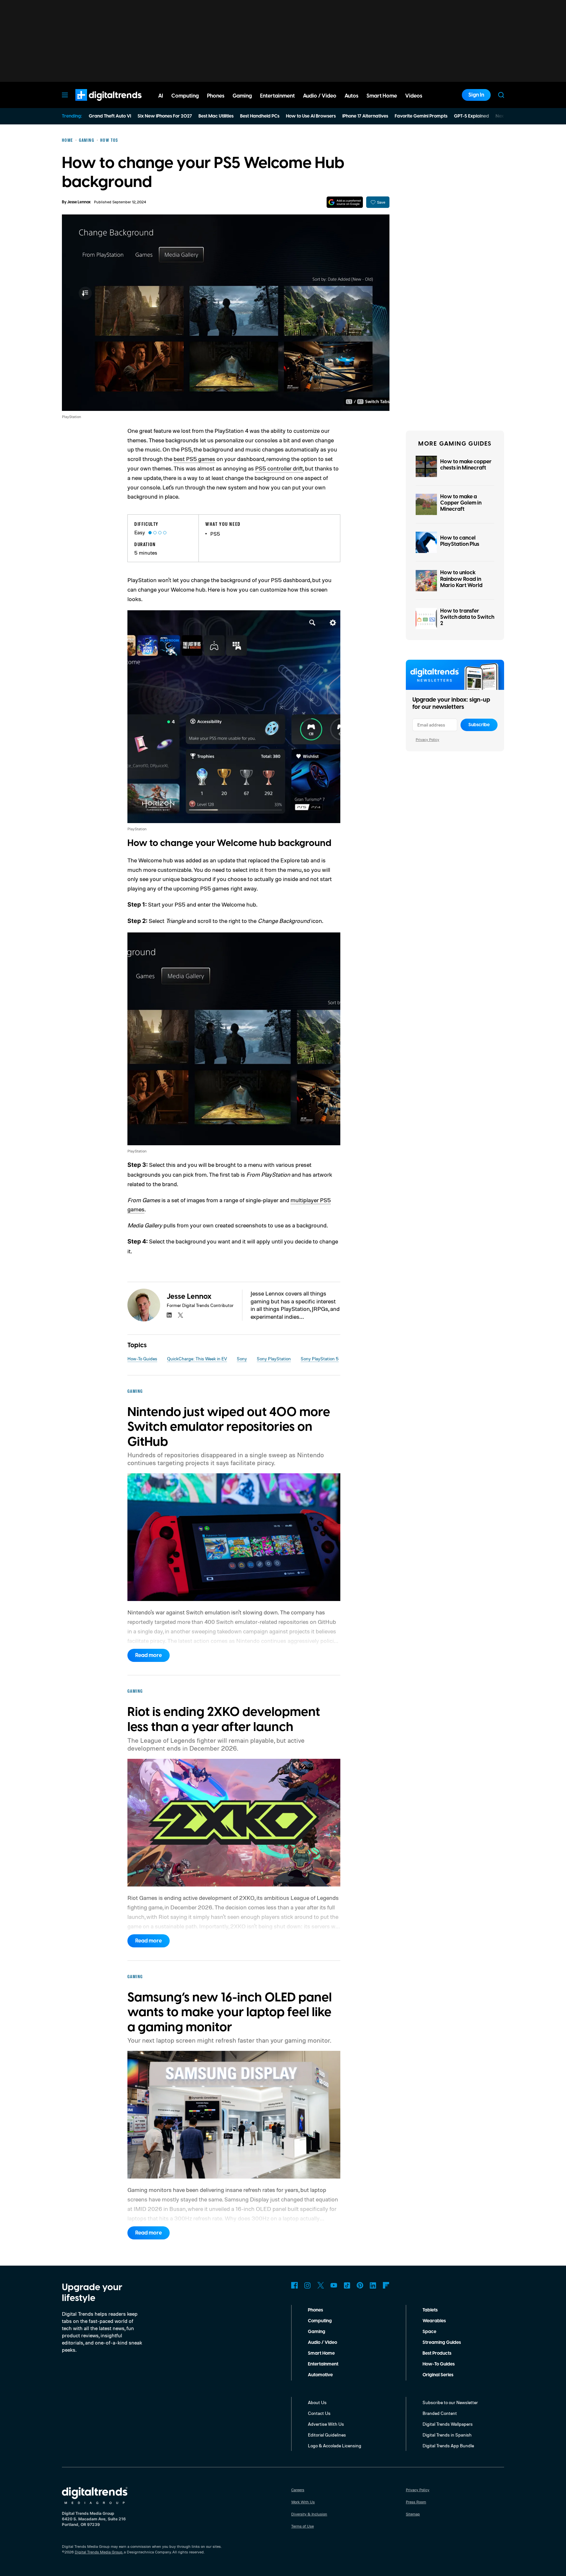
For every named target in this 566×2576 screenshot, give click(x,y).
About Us (317, 2402)
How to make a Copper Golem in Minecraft (461, 503)
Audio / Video (322, 2343)
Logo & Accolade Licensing (335, 2446)
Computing (320, 2321)
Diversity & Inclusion (309, 2514)
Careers (298, 2490)
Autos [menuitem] (351, 96)
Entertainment (323, 2364)
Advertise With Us (326, 2424)
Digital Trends (97, 104)
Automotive (320, 2375)
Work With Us (303, 2502)
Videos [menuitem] (414, 96)
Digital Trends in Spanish (447, 2435)
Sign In (476, 95)
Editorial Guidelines (327, 2435)
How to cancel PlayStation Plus (460, 541)
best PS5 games (194, 459)
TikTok (347, 2285)
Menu (65, 95)
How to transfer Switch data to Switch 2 (467, 617)
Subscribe (479, 725)
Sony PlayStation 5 (320, 1359)
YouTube (334, 2285)
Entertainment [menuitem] (277, 96)
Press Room (416, 2502)
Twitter (321, 2285)
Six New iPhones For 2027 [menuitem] (165, 116)
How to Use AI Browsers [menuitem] (311, 116)
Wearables (434, 2321)
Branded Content (440, 2413)
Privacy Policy (427, 739)
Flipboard (386, 2285)
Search (501, 95)
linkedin (169, 1315)
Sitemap (413, 2514)
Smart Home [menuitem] (382, 96)
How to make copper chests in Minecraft (466, 465)
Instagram (308, 2285)
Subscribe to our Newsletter (450, 2402)
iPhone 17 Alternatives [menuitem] (365, 116)
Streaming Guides (442, 2343)
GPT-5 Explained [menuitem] (472, 116)
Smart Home (321, 2353)
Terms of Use (302, 2526)
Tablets (430, 2310)
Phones (315, 2310)
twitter (180, 1315)
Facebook (294, 2285)
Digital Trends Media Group (99, 2552)
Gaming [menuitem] (242, 96)
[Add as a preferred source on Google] (345, 202)
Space (429, 2332)
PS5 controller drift (279, 468)
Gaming (317, 2332)
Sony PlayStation (274, 1359)
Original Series (438, 2375)
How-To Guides (142, 1359)
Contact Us (319, 2413)
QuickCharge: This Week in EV (197, 1359)
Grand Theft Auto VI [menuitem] (110, 116)
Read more (149, 1655)
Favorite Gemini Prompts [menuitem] (421, 116)
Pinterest (360, 2285)
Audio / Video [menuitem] (320, 96)
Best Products (437, 2353)
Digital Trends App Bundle (448, 2446)
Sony (242, 1359)
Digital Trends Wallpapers (448, 2424)
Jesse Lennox (79, 202)
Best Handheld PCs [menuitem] (260, 116)
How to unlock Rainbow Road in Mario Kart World (461, 579)
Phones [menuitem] (216, 96)
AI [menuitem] (161, 96)
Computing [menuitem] (185, 96)
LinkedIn (373, 2285)
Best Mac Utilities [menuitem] (216, 116)
